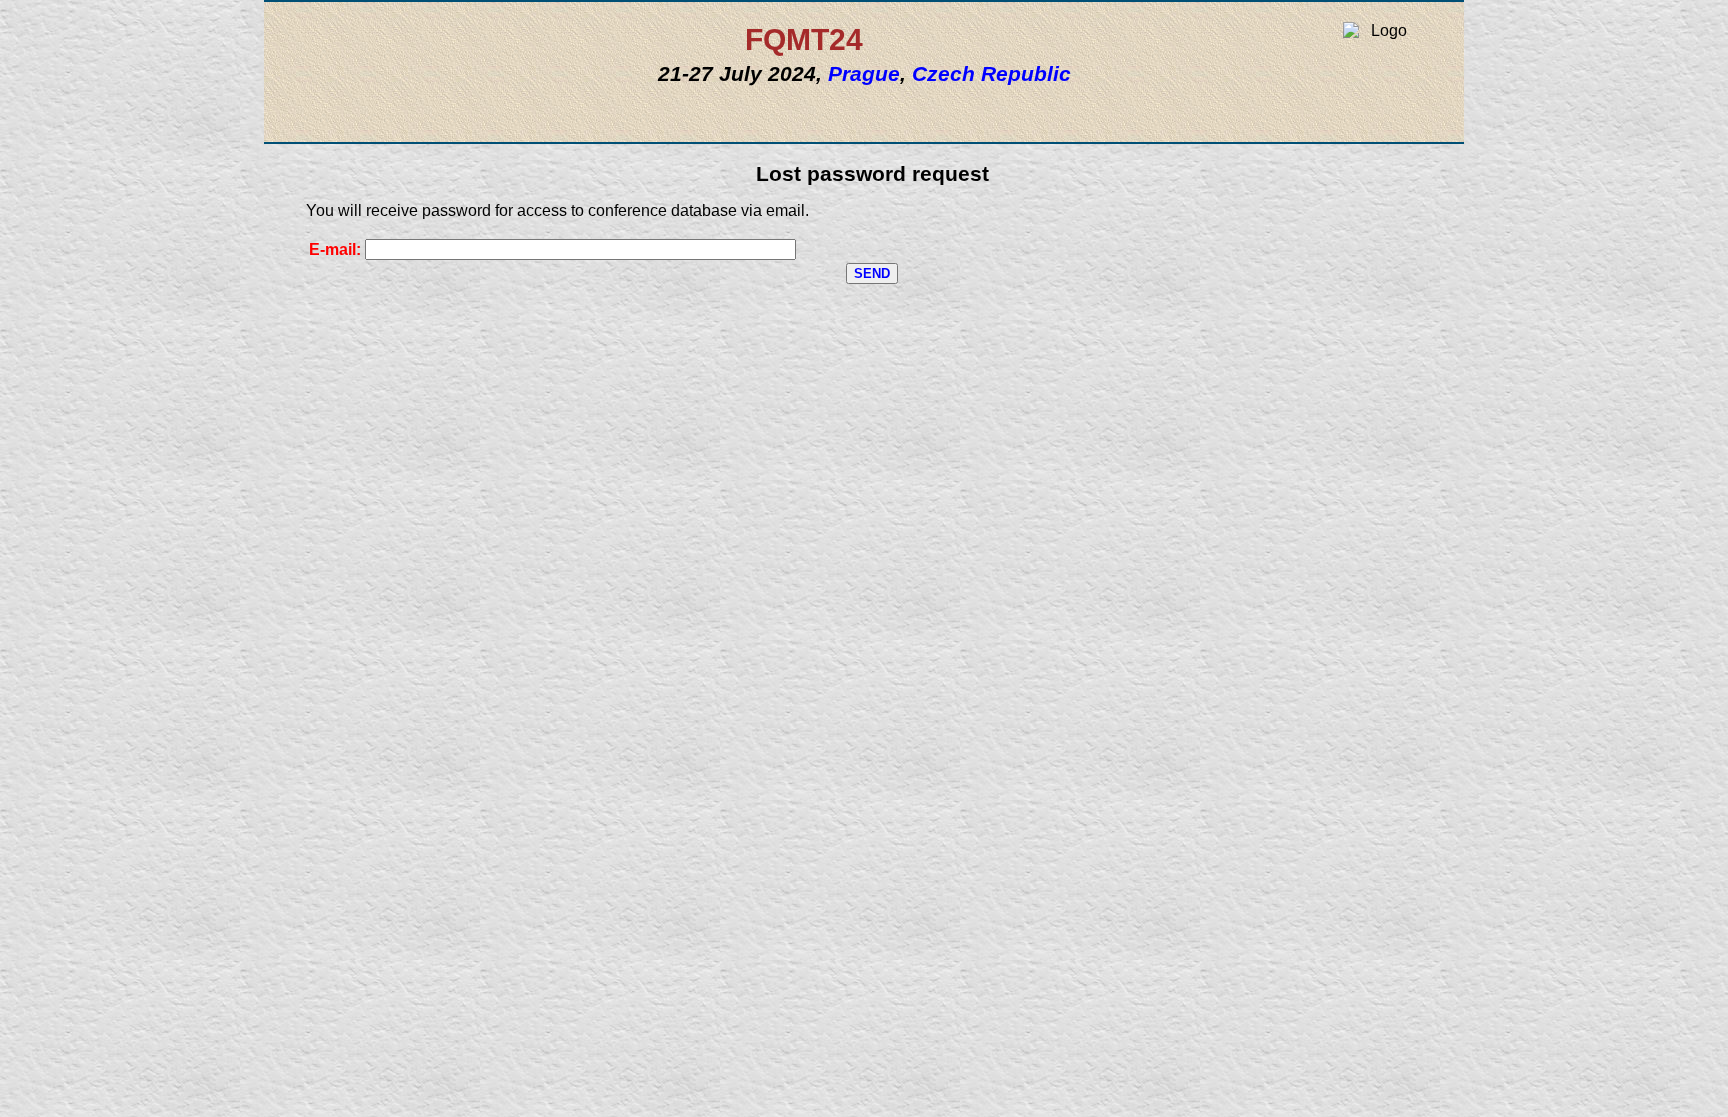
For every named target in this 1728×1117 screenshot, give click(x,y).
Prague (864, 73)
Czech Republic (991, 73)
